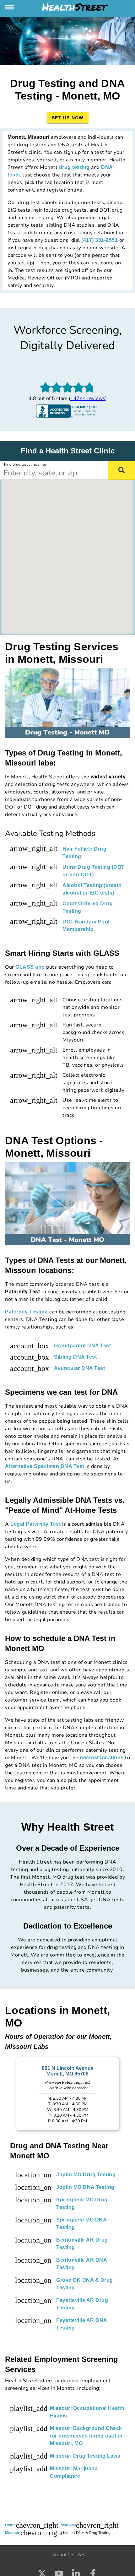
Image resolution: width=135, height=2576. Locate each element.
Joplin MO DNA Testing (85, 2187)
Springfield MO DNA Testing (81, 2224)
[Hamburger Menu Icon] (10, 7)
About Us (64, 2555)
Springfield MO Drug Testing (82, 2203)
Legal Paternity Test (35, 1524)
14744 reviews (88, 398)
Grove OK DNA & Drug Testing (85, 2284)
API (82, 2555)
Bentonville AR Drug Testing (82, 2244)
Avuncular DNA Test (79, 1368)
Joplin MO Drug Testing (86, 2175)
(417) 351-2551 (100, 240)
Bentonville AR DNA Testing (81, 2264)
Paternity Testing (27, 1312)
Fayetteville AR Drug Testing (82, 2304)
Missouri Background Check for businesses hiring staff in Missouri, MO (86, 2436)
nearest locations (102, 1758)
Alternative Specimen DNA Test (45, 1466)
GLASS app (30, 967)
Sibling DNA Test (75, 1357)
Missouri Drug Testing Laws (85, 2456)
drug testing (74, 167)
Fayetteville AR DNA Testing (82, 2324)
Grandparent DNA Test (82, 1346)
